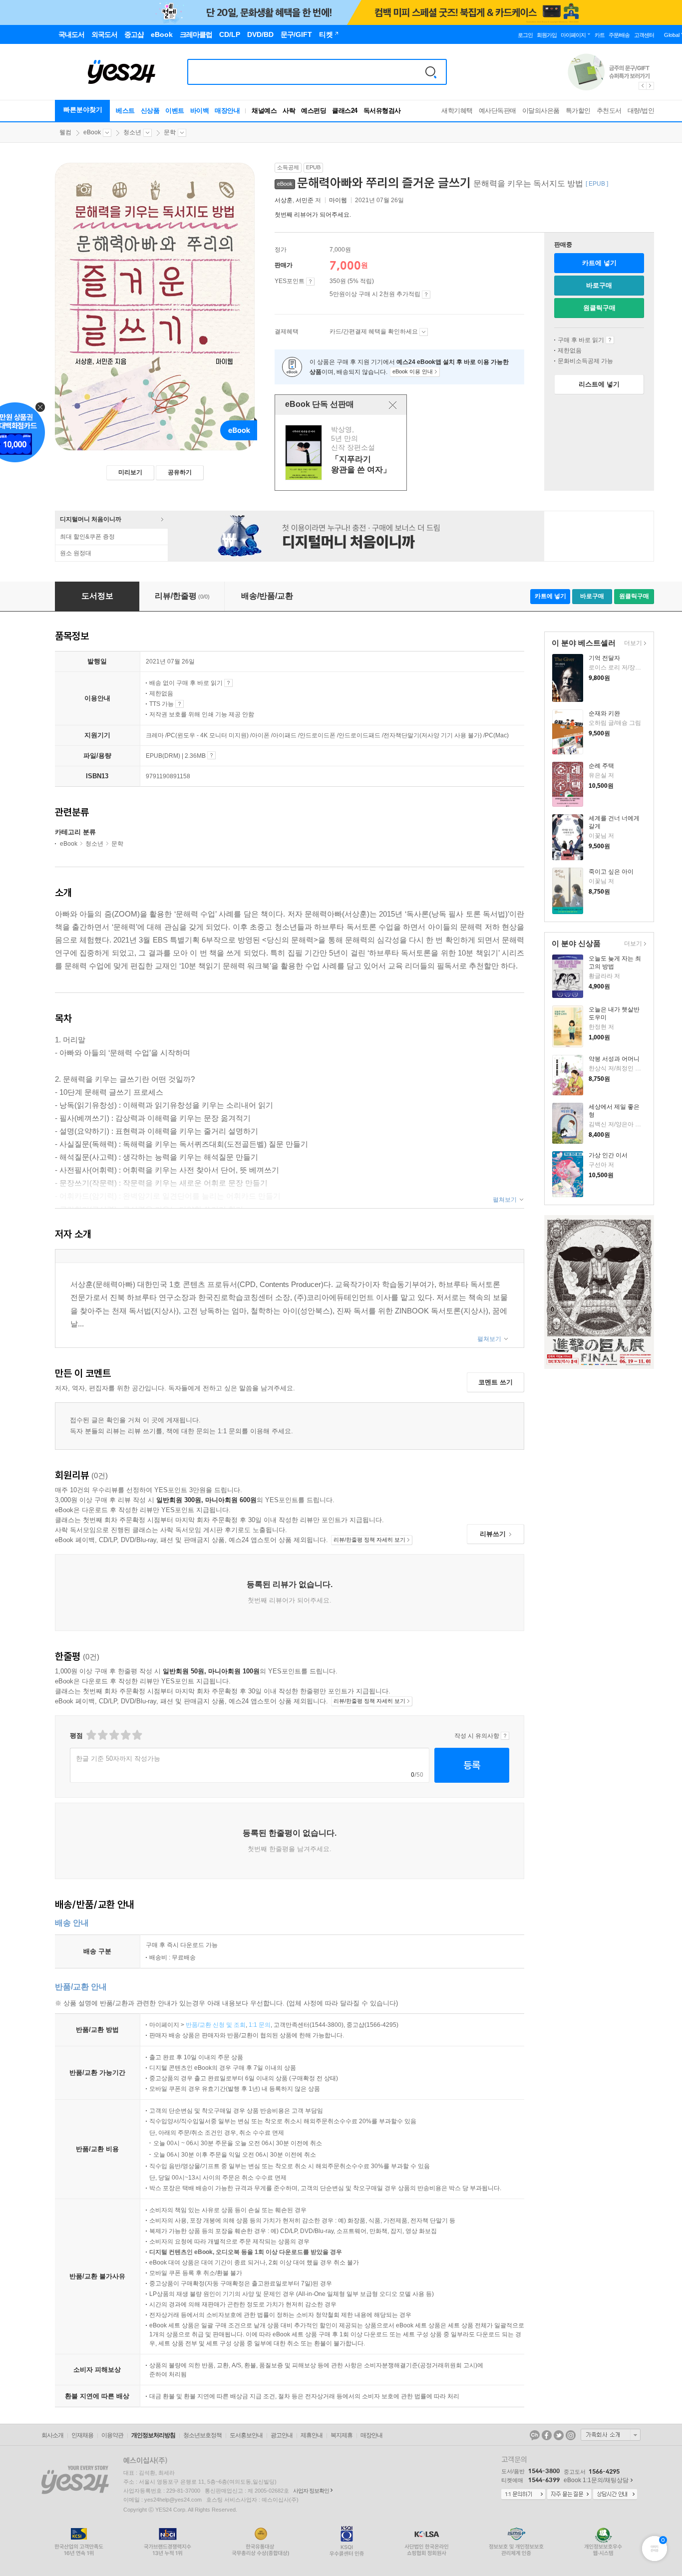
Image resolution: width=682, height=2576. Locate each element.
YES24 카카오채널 (535, 2435)
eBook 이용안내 (610, 340)
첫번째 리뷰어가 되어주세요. (313, 215)
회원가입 (547, 35)
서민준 (305, 200)
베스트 (125, 111)
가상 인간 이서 (608, 1155)
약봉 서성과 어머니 (614, 1059)
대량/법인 (641, 111)
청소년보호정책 (202, 2435)
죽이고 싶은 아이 (611, 872)
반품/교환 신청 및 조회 (216, 2025)
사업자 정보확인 (311, 2491)
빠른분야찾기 (83, 110)
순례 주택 (601, 766)
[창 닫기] (393, 405)
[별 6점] (114, 1735)
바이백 (200, 111)
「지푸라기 (342, 452)
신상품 (150, 111)
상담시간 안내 (615, 2495)
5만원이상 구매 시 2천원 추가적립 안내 (426, 295)
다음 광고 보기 (651, 86)
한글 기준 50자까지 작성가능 (118, 1759)
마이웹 (338, 200)
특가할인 (578, 111)
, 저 (299, 200)
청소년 (132, 132)
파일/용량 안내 (211, 755)
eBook (92, 132)
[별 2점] (91, 1735)
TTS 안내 (179, 704)
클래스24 (345, 111)
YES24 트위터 (559, 2435)
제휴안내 (312, 2435)
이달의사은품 (541, 111)
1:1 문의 (260, 2025)
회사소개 (52, 2435)
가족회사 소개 (611, 2435)
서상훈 (284, 200)
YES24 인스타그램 (571, 2435)
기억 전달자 (604, 658)
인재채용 (82, 2435)
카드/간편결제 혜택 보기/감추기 (424, 332)
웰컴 (65, 132)
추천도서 (609, 111)
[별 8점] (125, 1735)
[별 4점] (102, 1735)
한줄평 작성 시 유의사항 (505, 1736)
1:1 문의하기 (523, 2495)
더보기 (632, 644)
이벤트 (175, 111)
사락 (289, 111)
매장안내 (227, 111)
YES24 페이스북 (547, 2435)
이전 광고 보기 (642, 86)
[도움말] (310, 282)
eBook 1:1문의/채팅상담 (596, 2480)
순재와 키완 (604, 713)
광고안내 (282, 2435)
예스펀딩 (314, 111)
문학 (170, 132)
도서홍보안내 (246, 2435)
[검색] (431, 72)
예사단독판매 (498, 111)
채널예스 (264, 111)
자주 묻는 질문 (569, 2495)
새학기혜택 (457, 111)
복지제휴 (341, 2435)
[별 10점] (137, 1735)
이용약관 (112, 2435)
